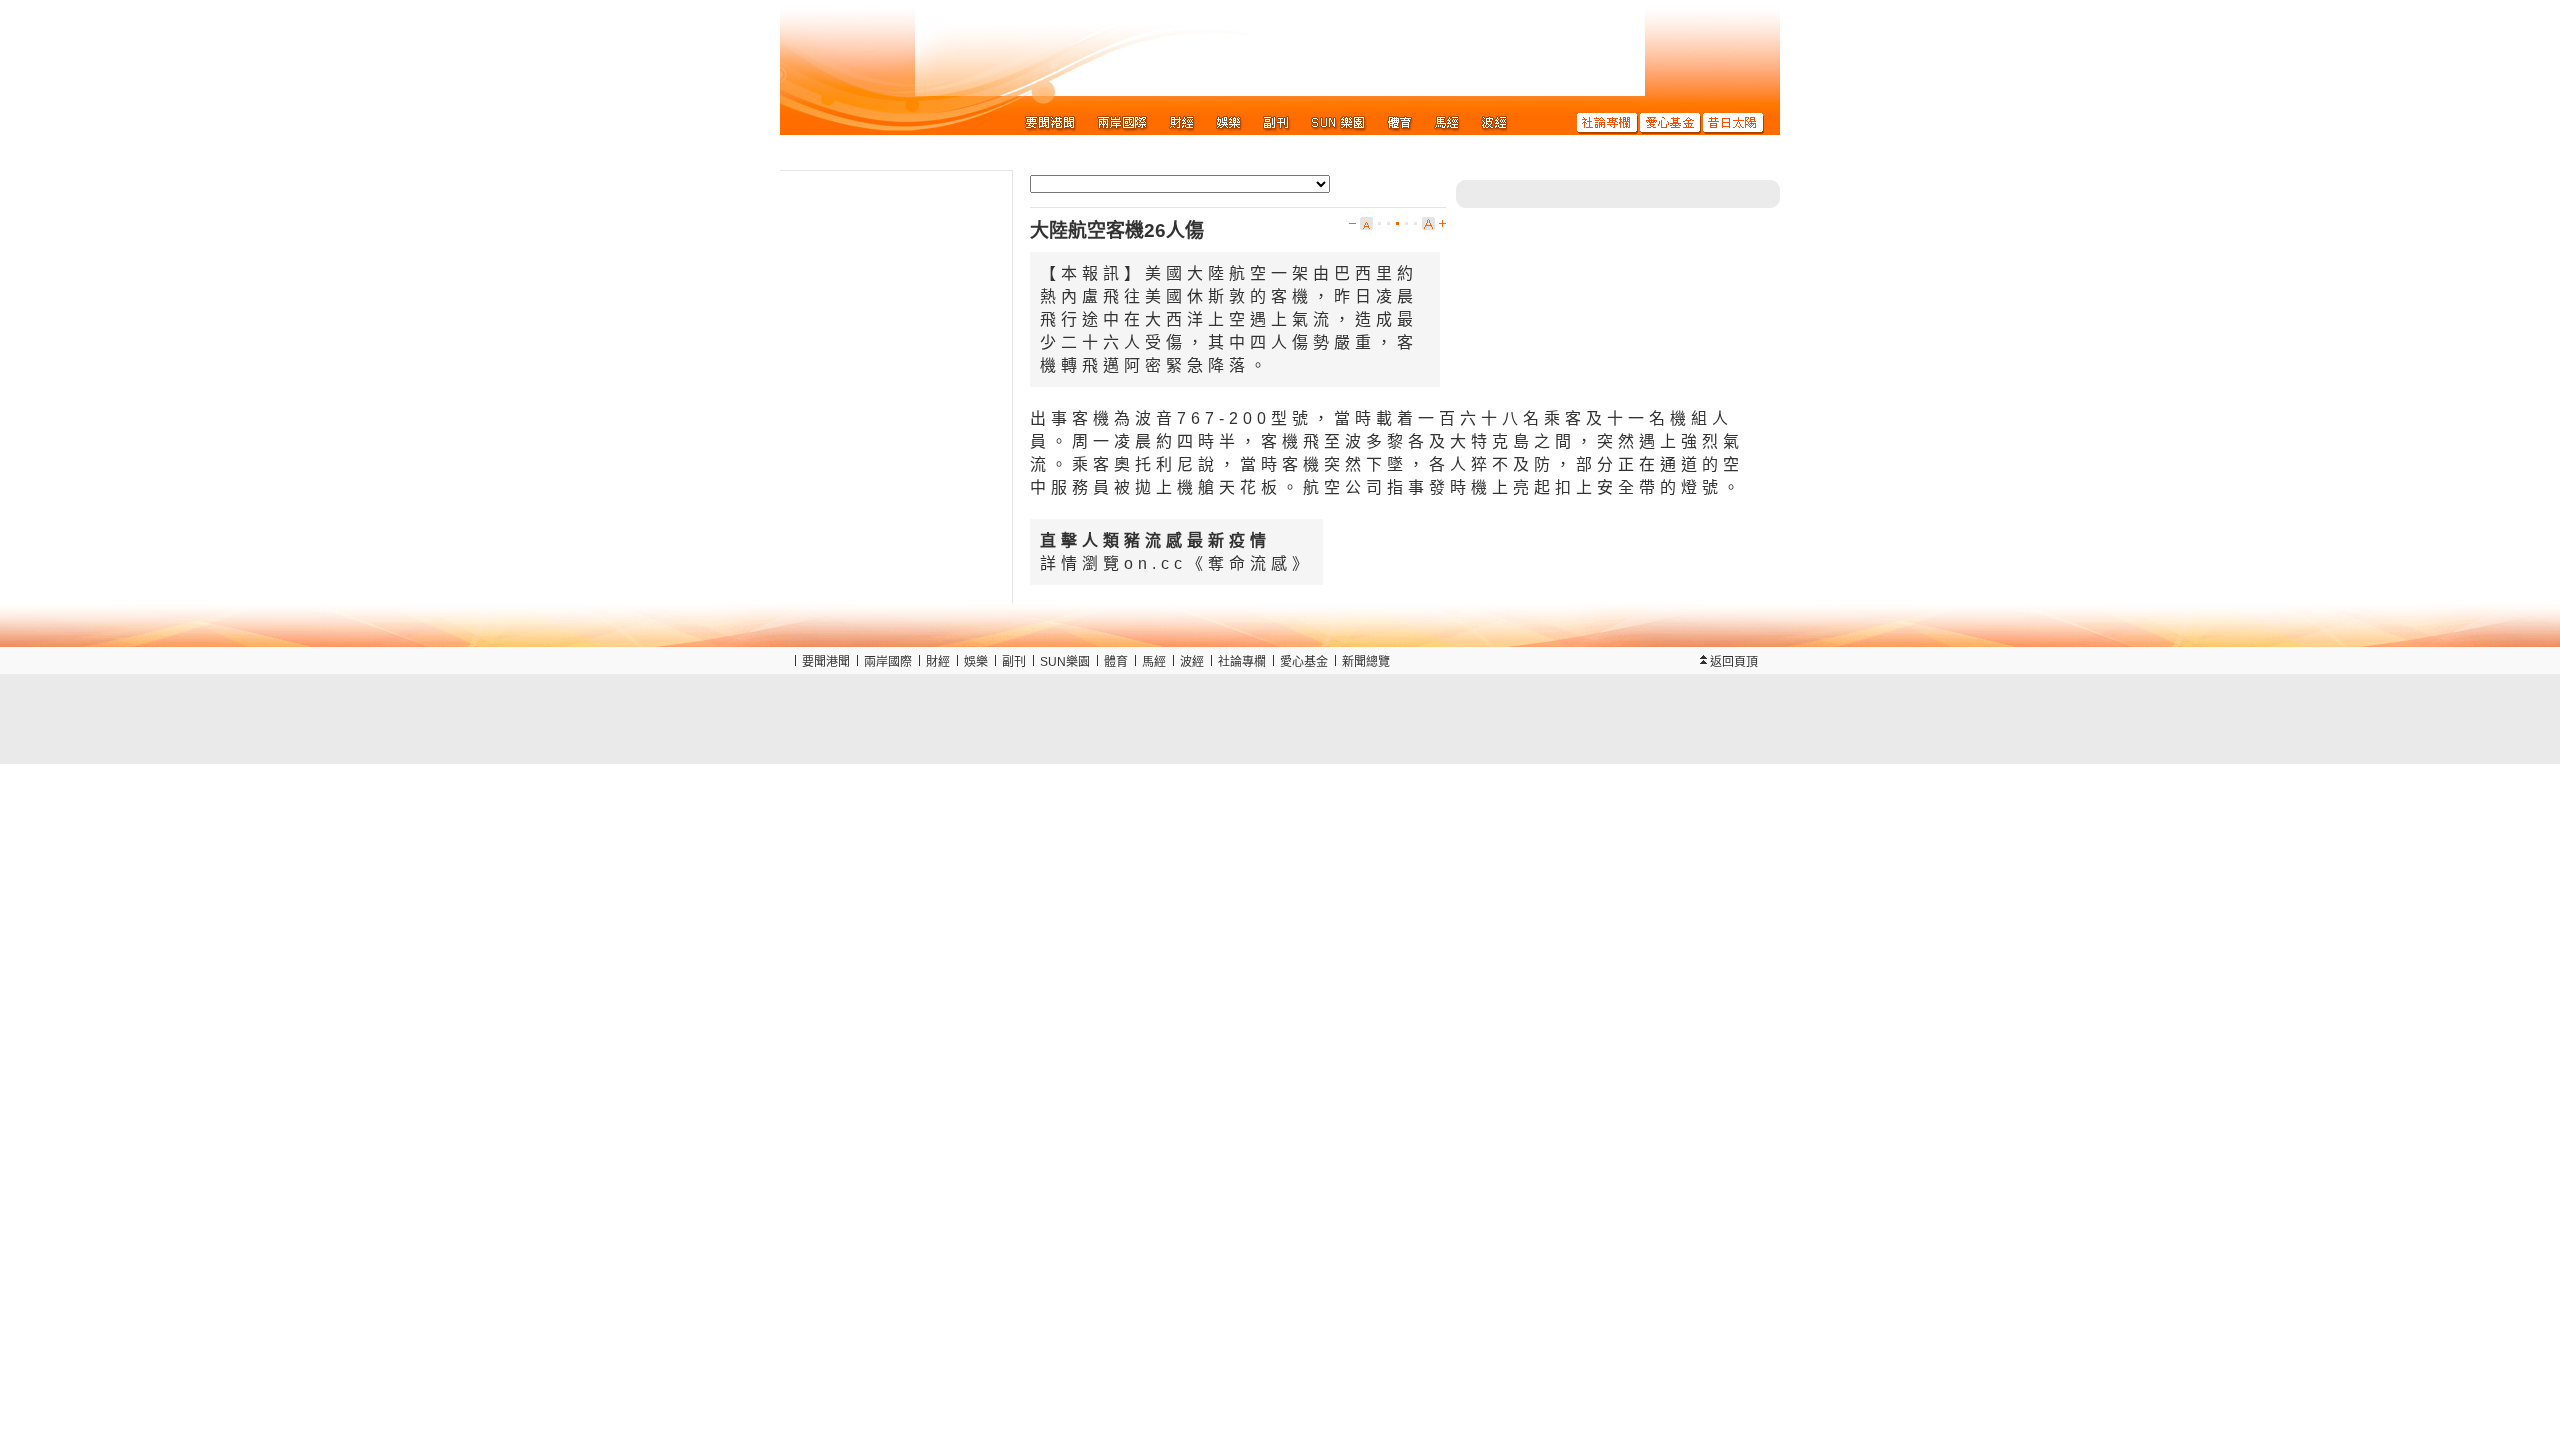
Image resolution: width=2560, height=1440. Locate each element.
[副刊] (1276, 121)
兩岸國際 (888, 662)
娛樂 (976, 662)
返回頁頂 (1734, 662)
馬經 (1154, 662)
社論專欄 (1242, 662)
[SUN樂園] (1338, 121)
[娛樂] (1229, 121)
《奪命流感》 (1250, 563)
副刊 (1014, 662)
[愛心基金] (1670, 121)
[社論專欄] (1607, 121)
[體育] (1400, 121)
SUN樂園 (1065, 662)
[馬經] (1447, 121)
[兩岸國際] (1123, 121)
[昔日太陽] (1733, 121)
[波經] (1494, 121)
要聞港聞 (826, 662)
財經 (938, 662)
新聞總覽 (1366, 662)
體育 (1116, 662)
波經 (1192, 662)
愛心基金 (1304, 662)
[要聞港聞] (1051, 121)
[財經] (1182, 121)
